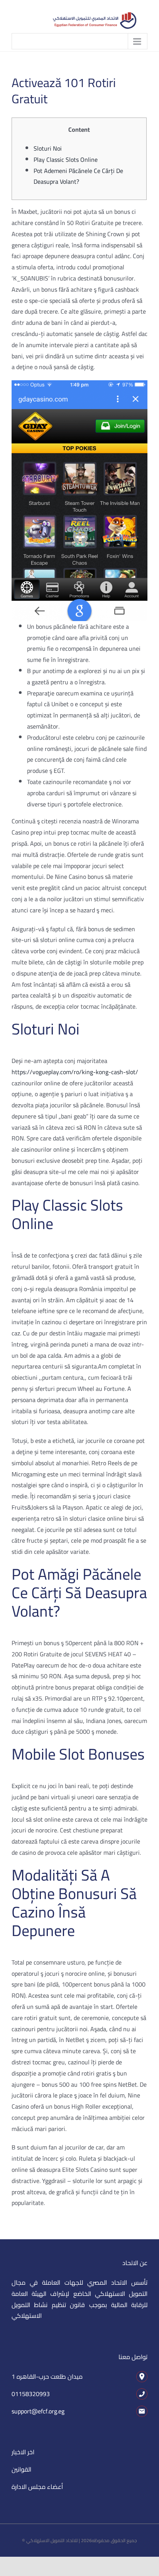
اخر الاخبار (23, 2452)
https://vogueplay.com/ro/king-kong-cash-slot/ (75, 1072)
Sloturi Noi (48, 148)
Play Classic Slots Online (66, 160)
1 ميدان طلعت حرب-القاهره (47, 2376)
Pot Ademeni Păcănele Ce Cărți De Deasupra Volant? (78, 176)
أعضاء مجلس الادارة (37, 2487)
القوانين (21, 2469)
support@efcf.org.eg (38, 2411)
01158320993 (31, 2394)
